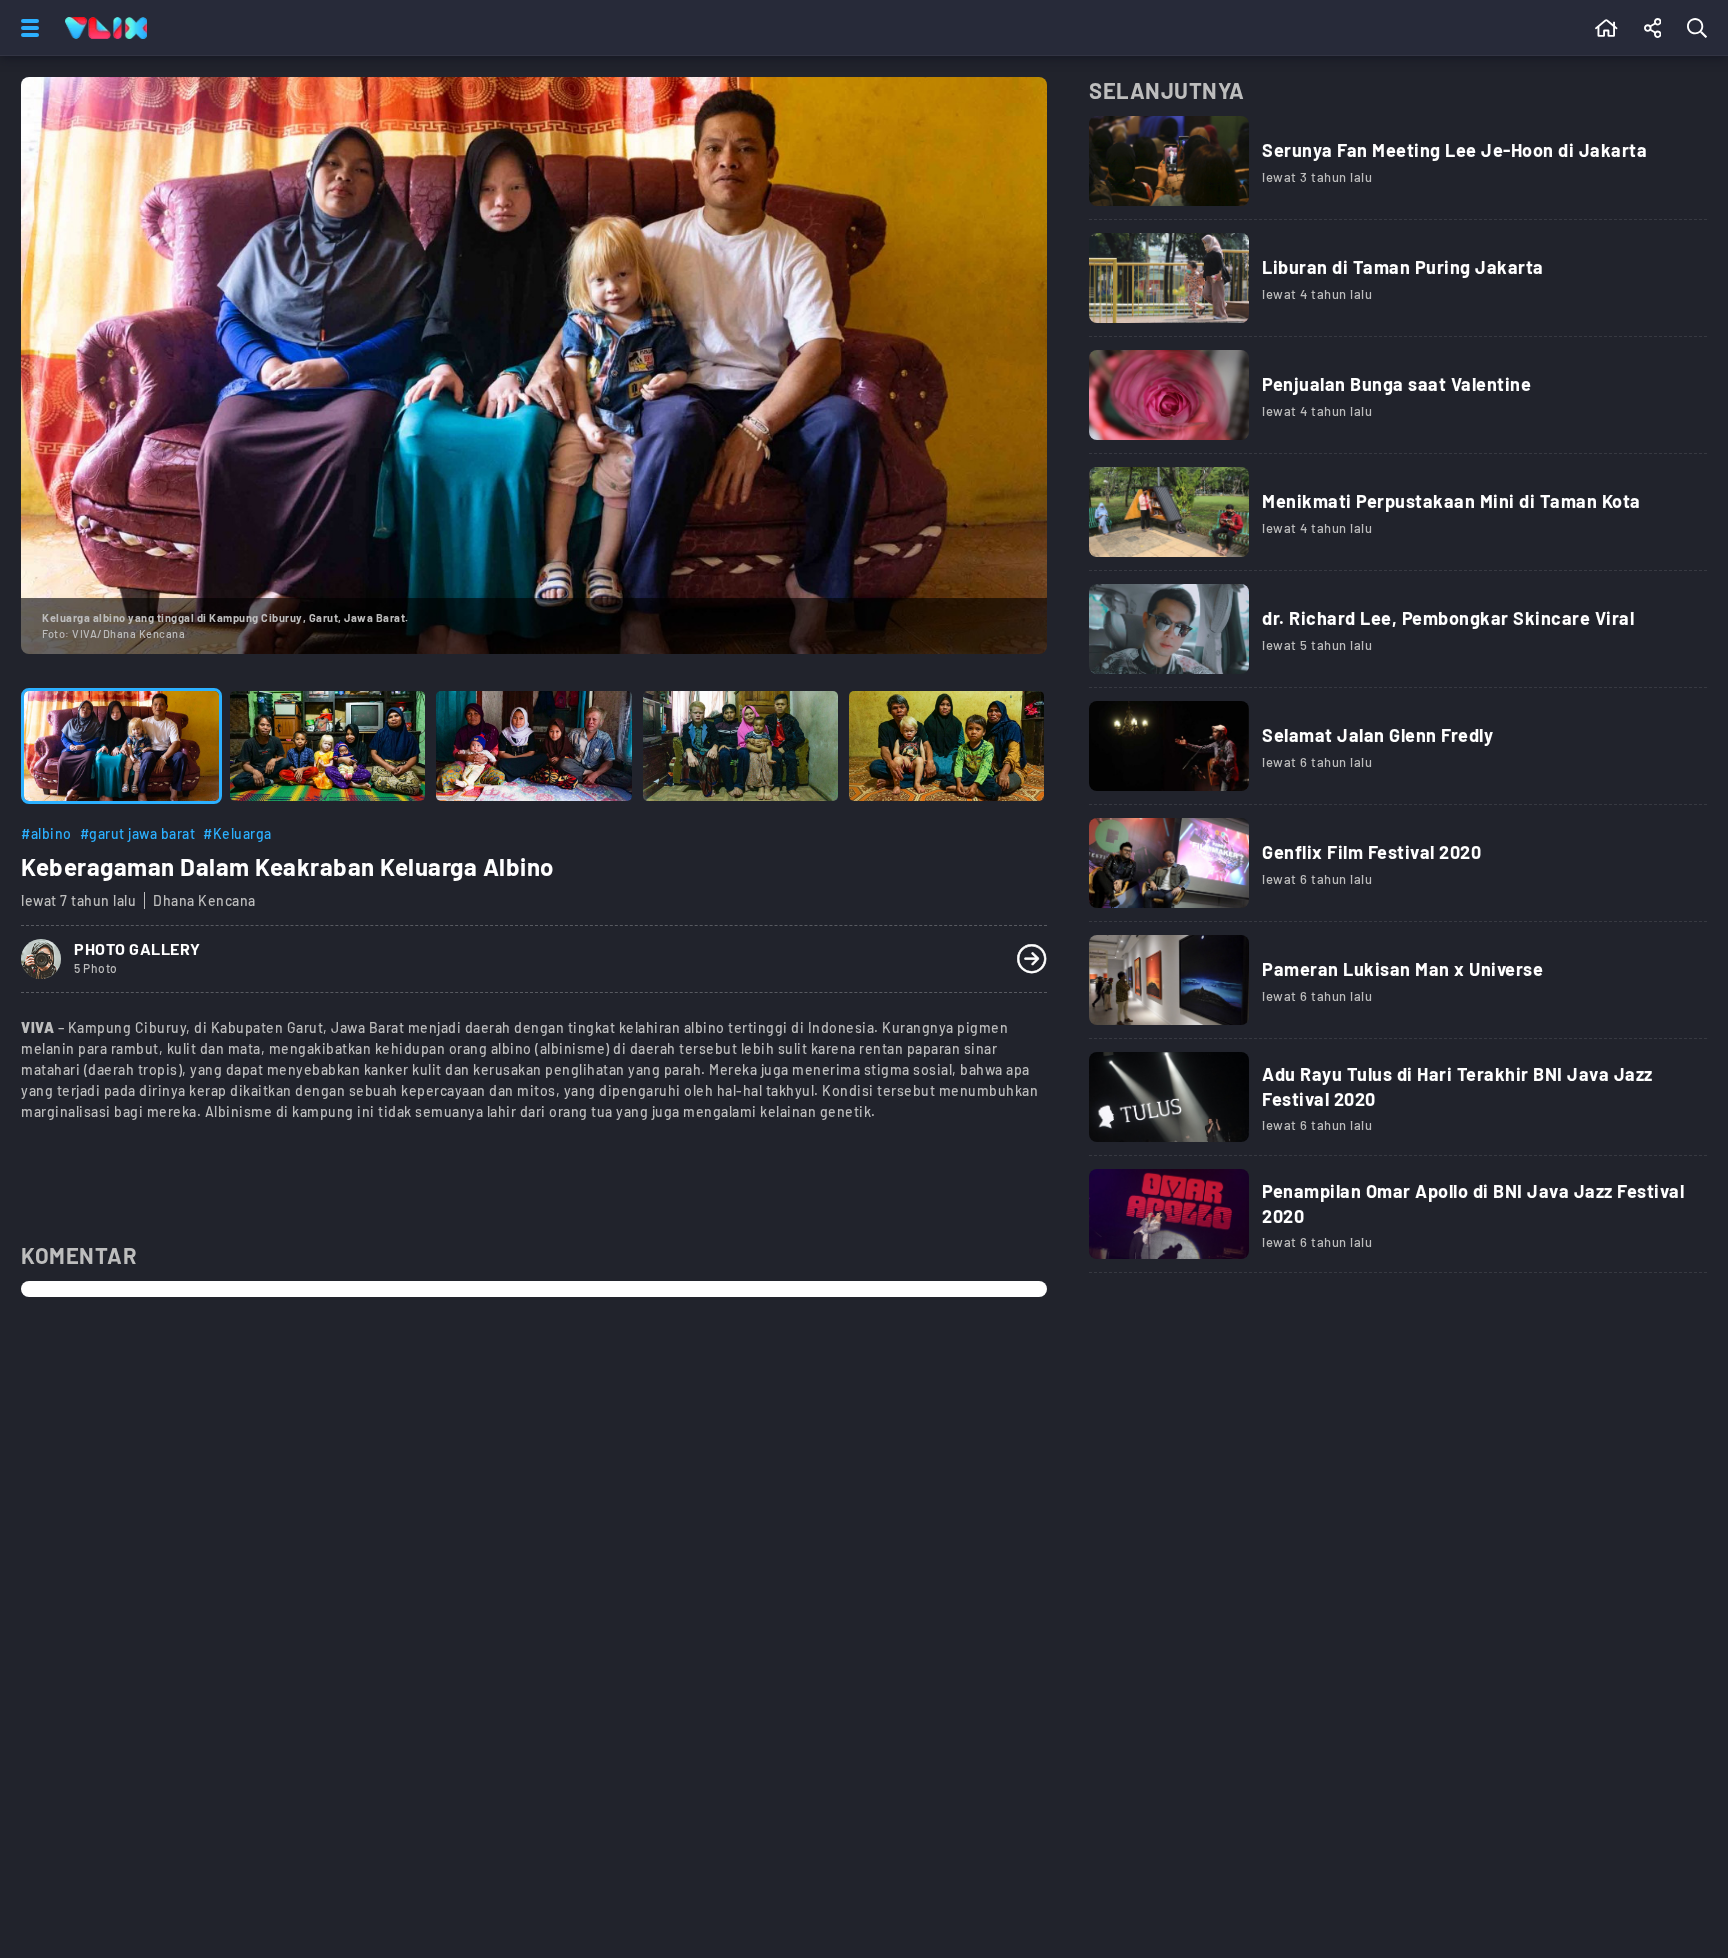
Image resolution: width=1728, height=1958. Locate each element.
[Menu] (26, 28)
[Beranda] (1606, 28)
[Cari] (1701, 28)
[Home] (106, 28)
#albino (46, 833)
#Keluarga (237, 833)
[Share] (1653, 28)
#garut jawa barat (138, 833)
